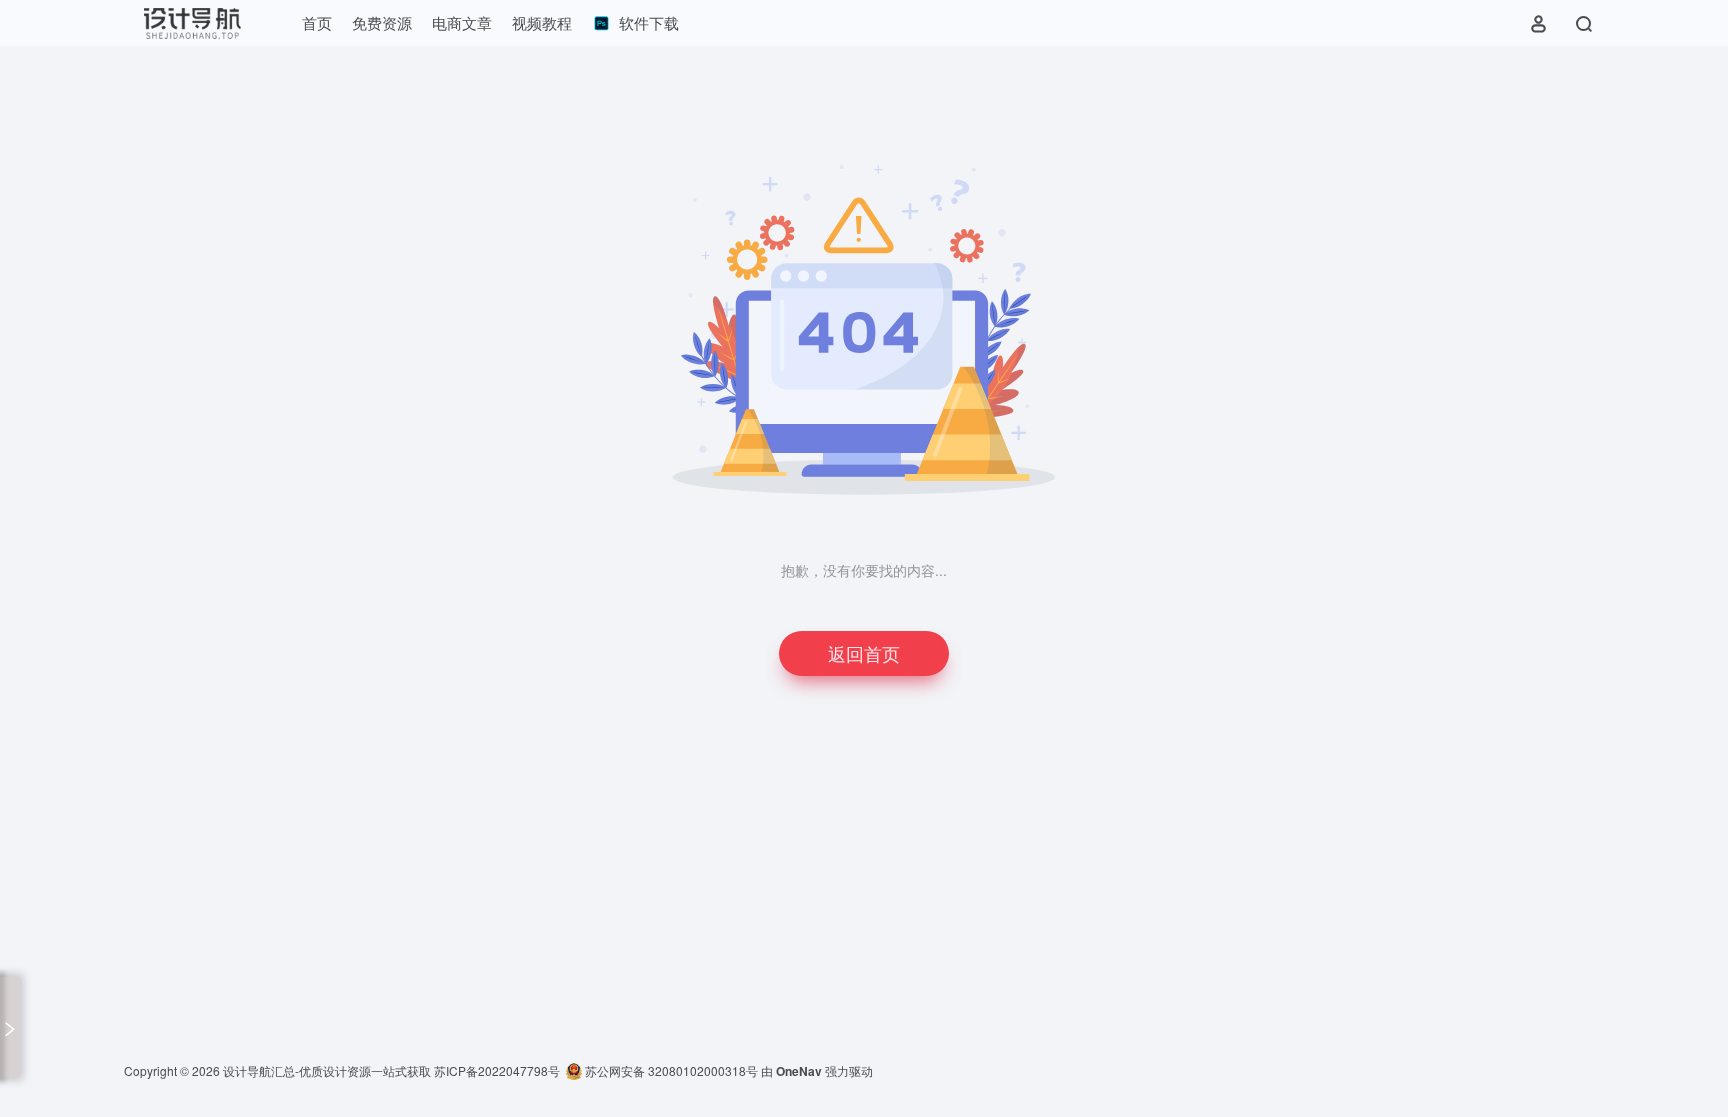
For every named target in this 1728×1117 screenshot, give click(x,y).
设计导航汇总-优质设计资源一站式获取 (327, 1070)
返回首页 (864, 653)
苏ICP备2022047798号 (497, 1070)
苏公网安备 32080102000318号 (670, 1070)
